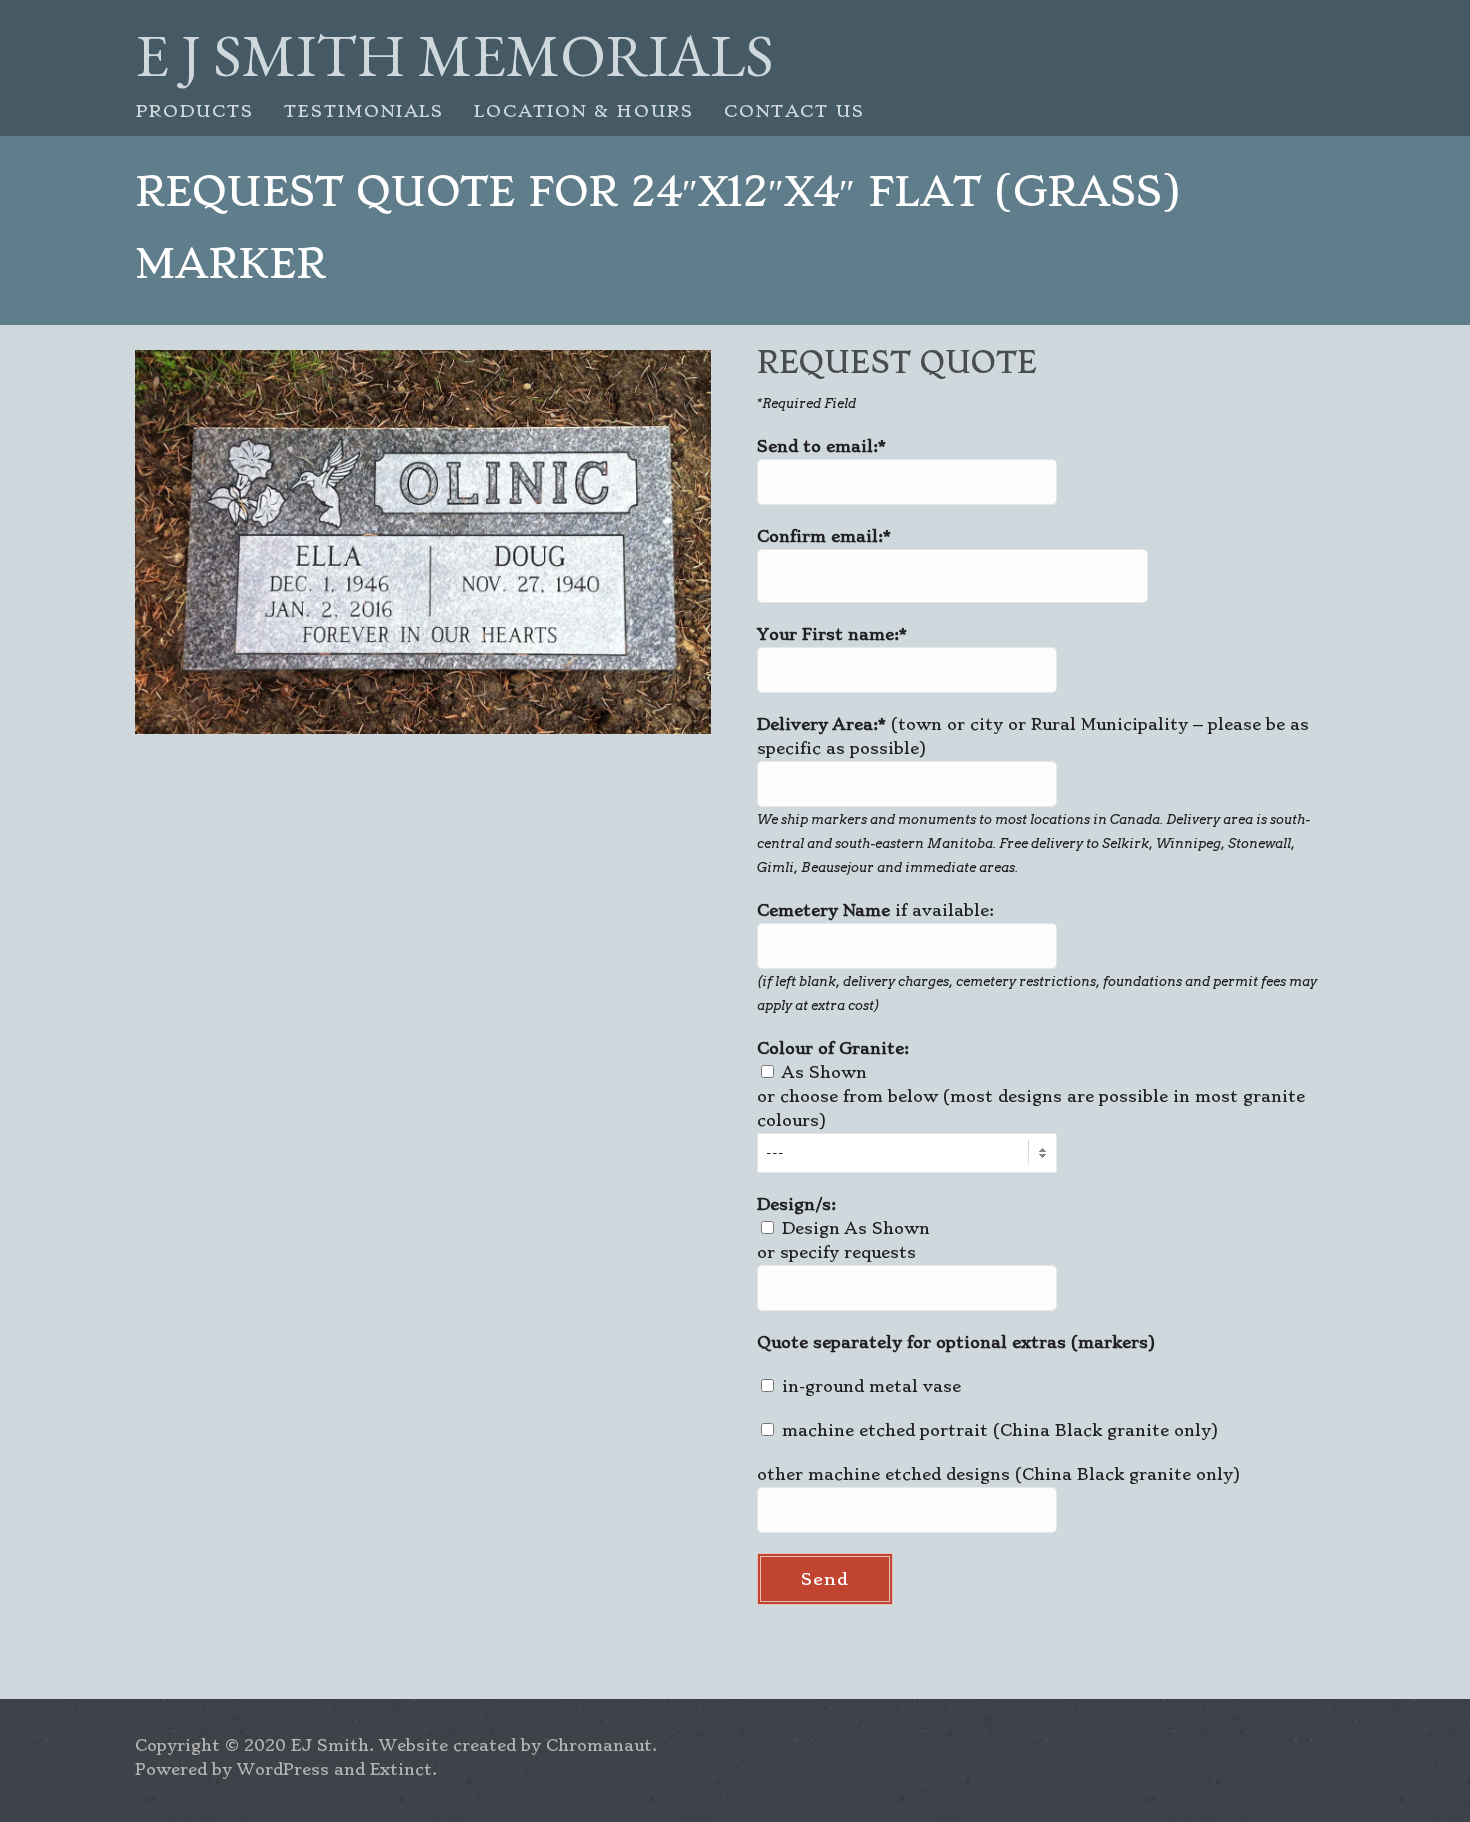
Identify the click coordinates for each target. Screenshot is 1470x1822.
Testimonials (364, 111)
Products (194, 111)
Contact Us (794, 111)
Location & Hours (584, 111)
